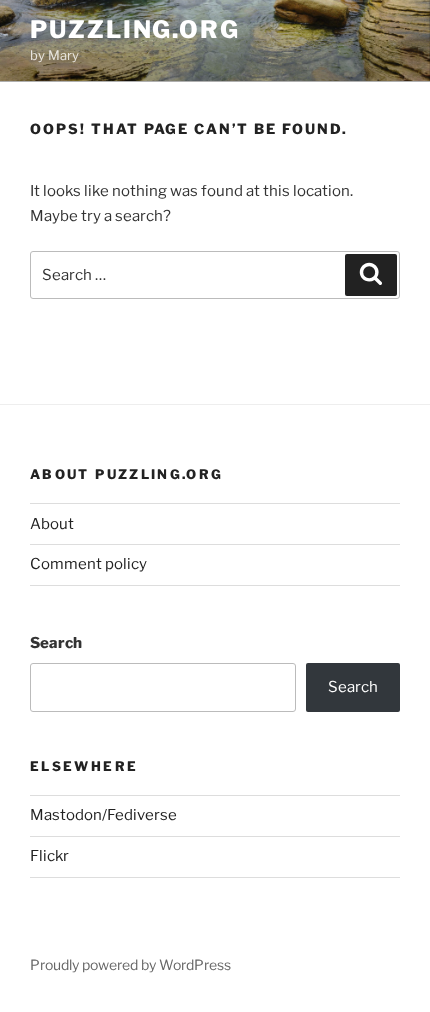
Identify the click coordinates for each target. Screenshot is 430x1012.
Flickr (49, 856)
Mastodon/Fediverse (103, 815)
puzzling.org (135, 29)
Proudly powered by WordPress (130, 964)
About (52, 524)
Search (56, 643)
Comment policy (88, 564)
